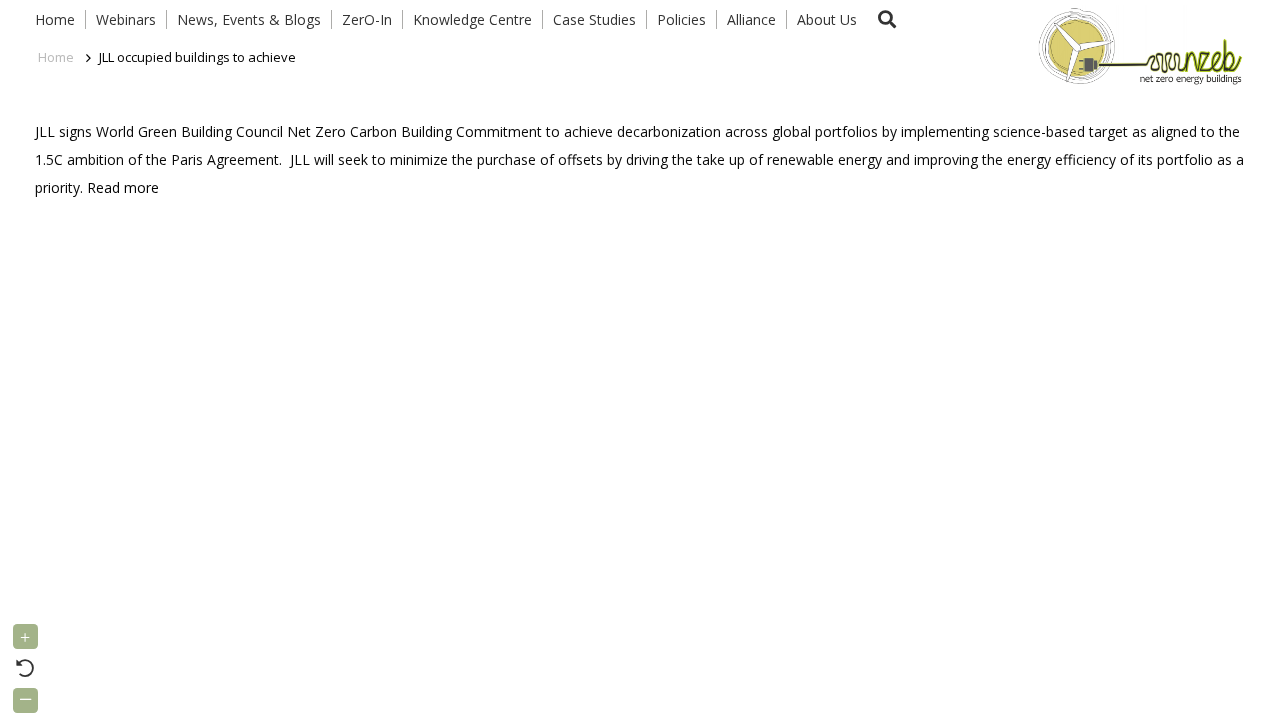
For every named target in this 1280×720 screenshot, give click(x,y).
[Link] (1136, 45)
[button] (887, 19)
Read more (123, 187)
